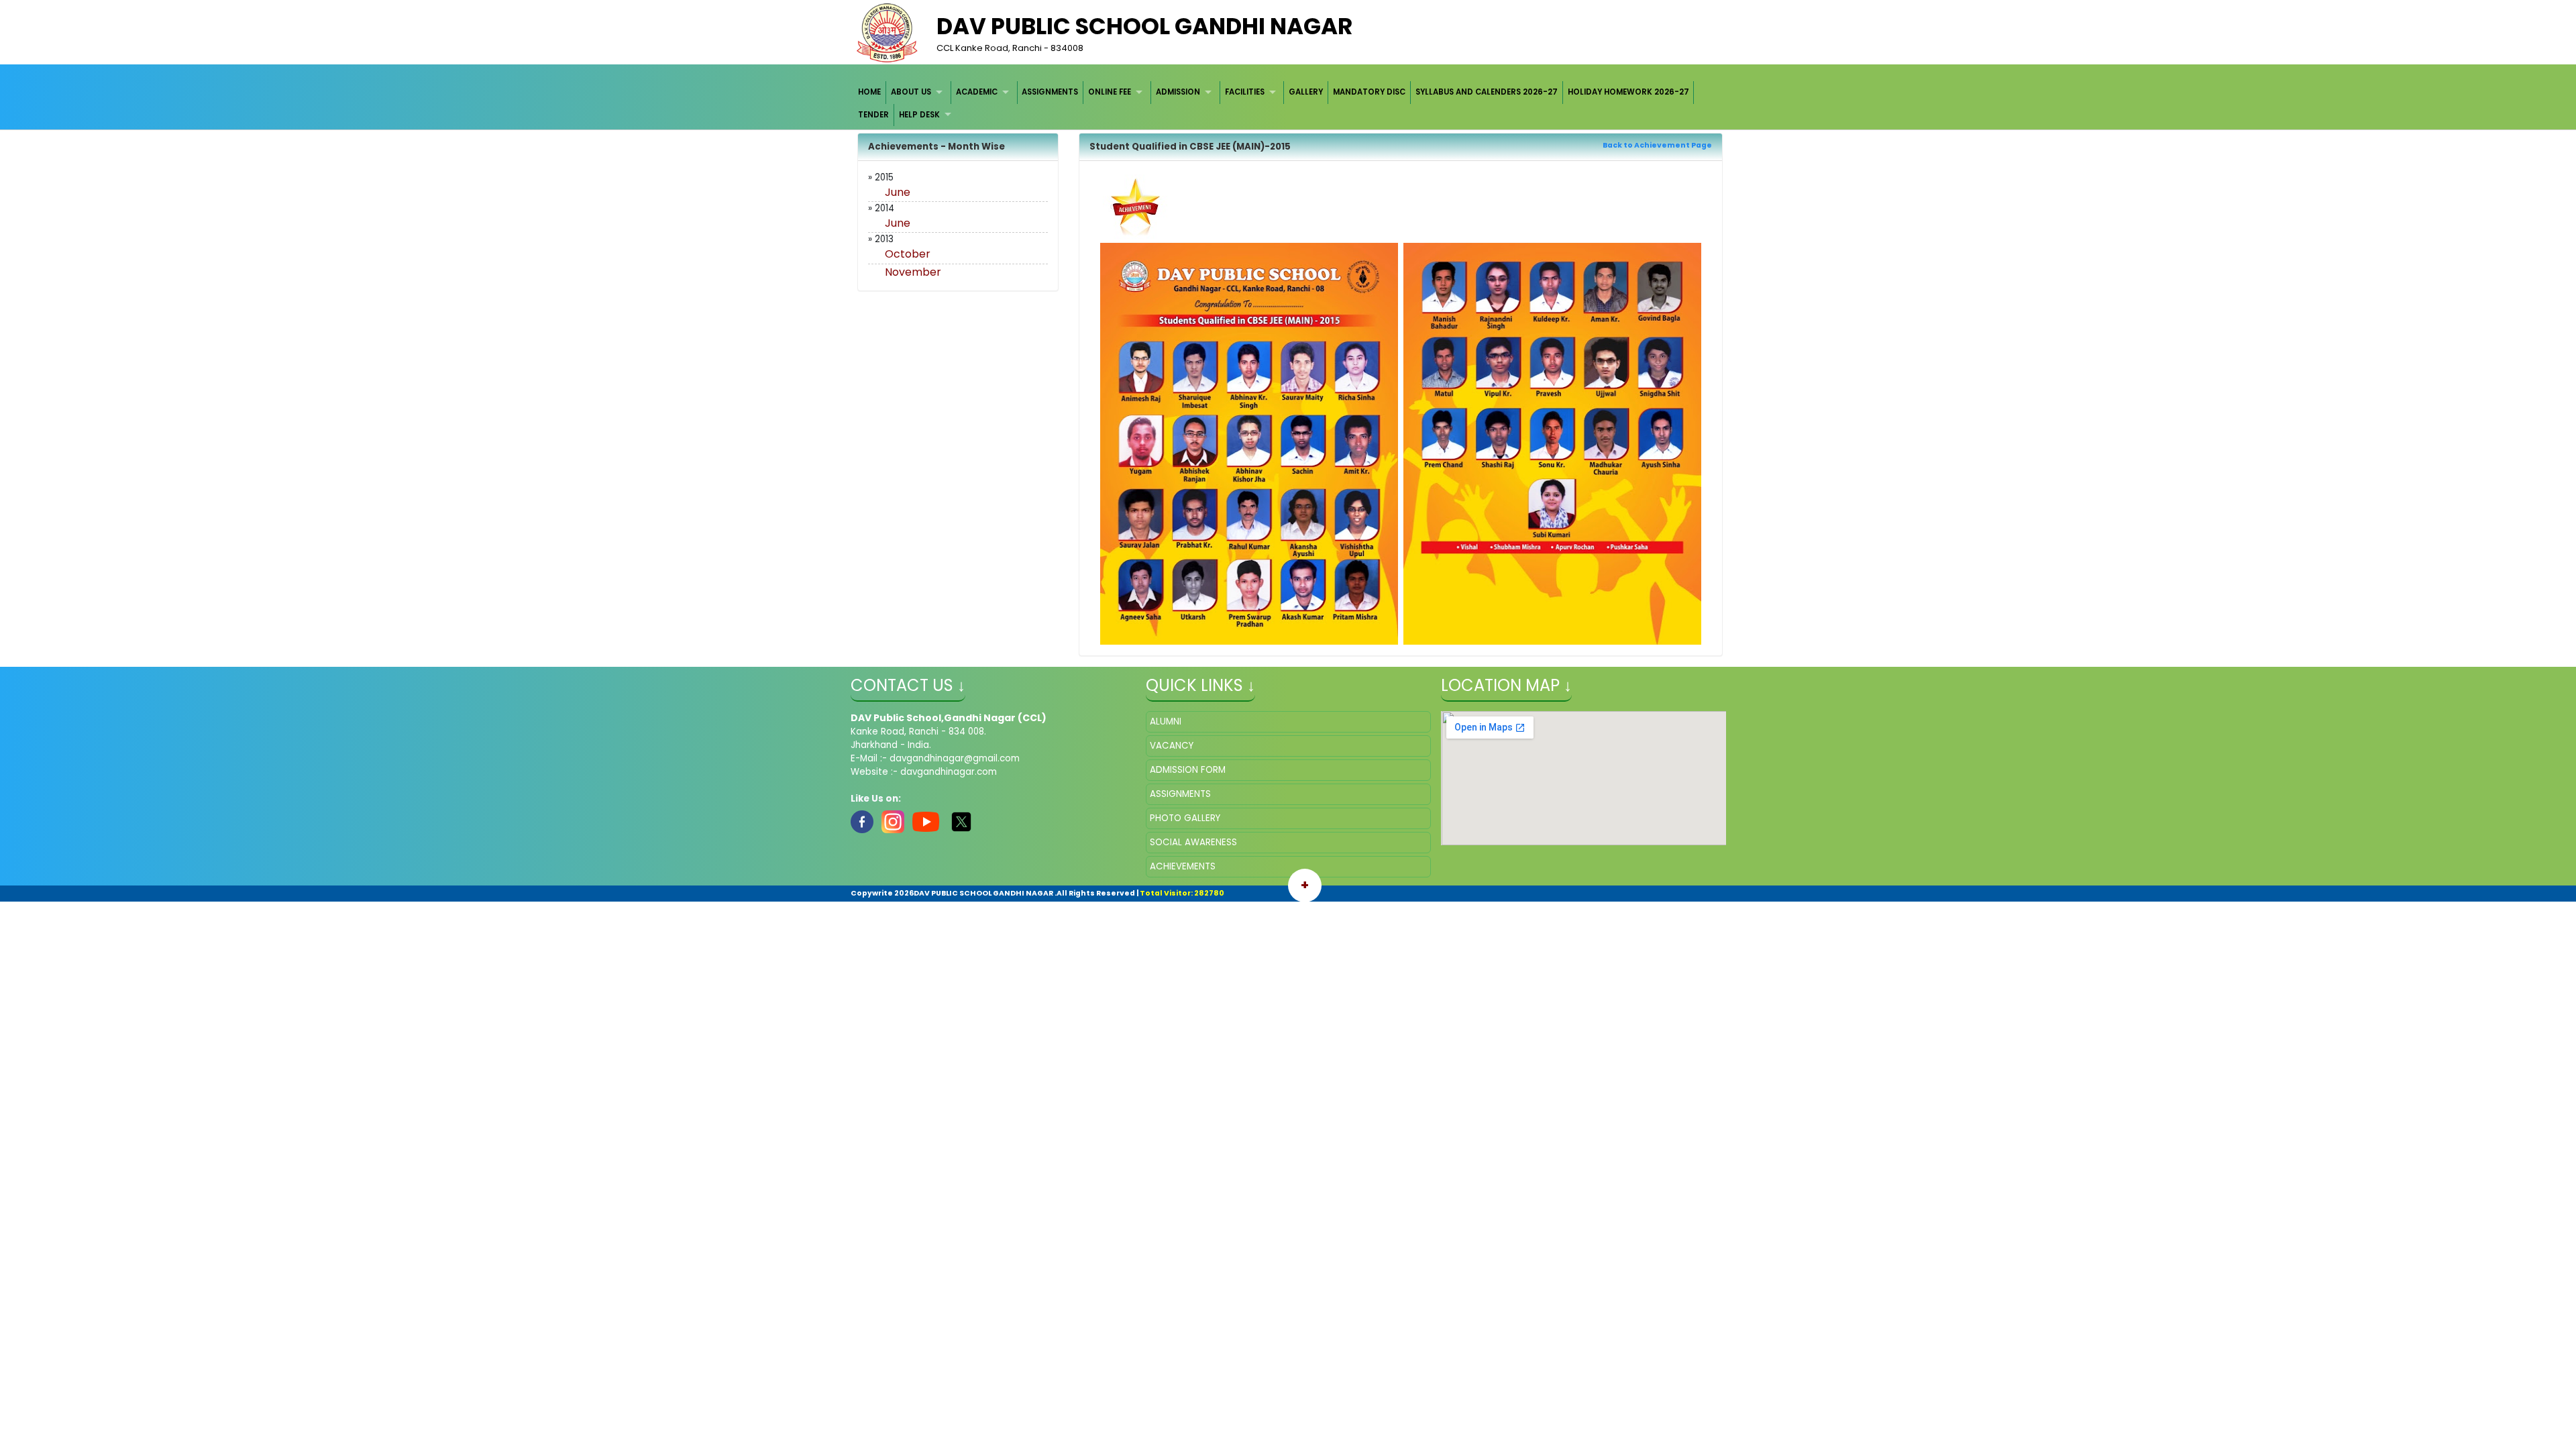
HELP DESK (919, 115)
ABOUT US (911, 92)
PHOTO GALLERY (1185, 818)
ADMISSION (1178, 92)
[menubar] (1288, 104)
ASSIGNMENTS (1050, 92)
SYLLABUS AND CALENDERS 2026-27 (1487, 92)
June (898, 192)
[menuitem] (870, 92)
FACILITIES (1245, 92)
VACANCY (1172, 746)
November (913, 272)
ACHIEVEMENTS (1183, 866)
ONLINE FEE (1110, 92)
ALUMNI (1166, 721)
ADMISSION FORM (1188, 770)
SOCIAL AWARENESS (1193, 842)
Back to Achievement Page (1657, 145)
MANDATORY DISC (1369, 92)
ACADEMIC (977, 92)
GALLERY (1306, 92)
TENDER (873, 115)
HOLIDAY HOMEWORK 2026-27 (1628, 92)
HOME (869, 92)
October (908, 254)
